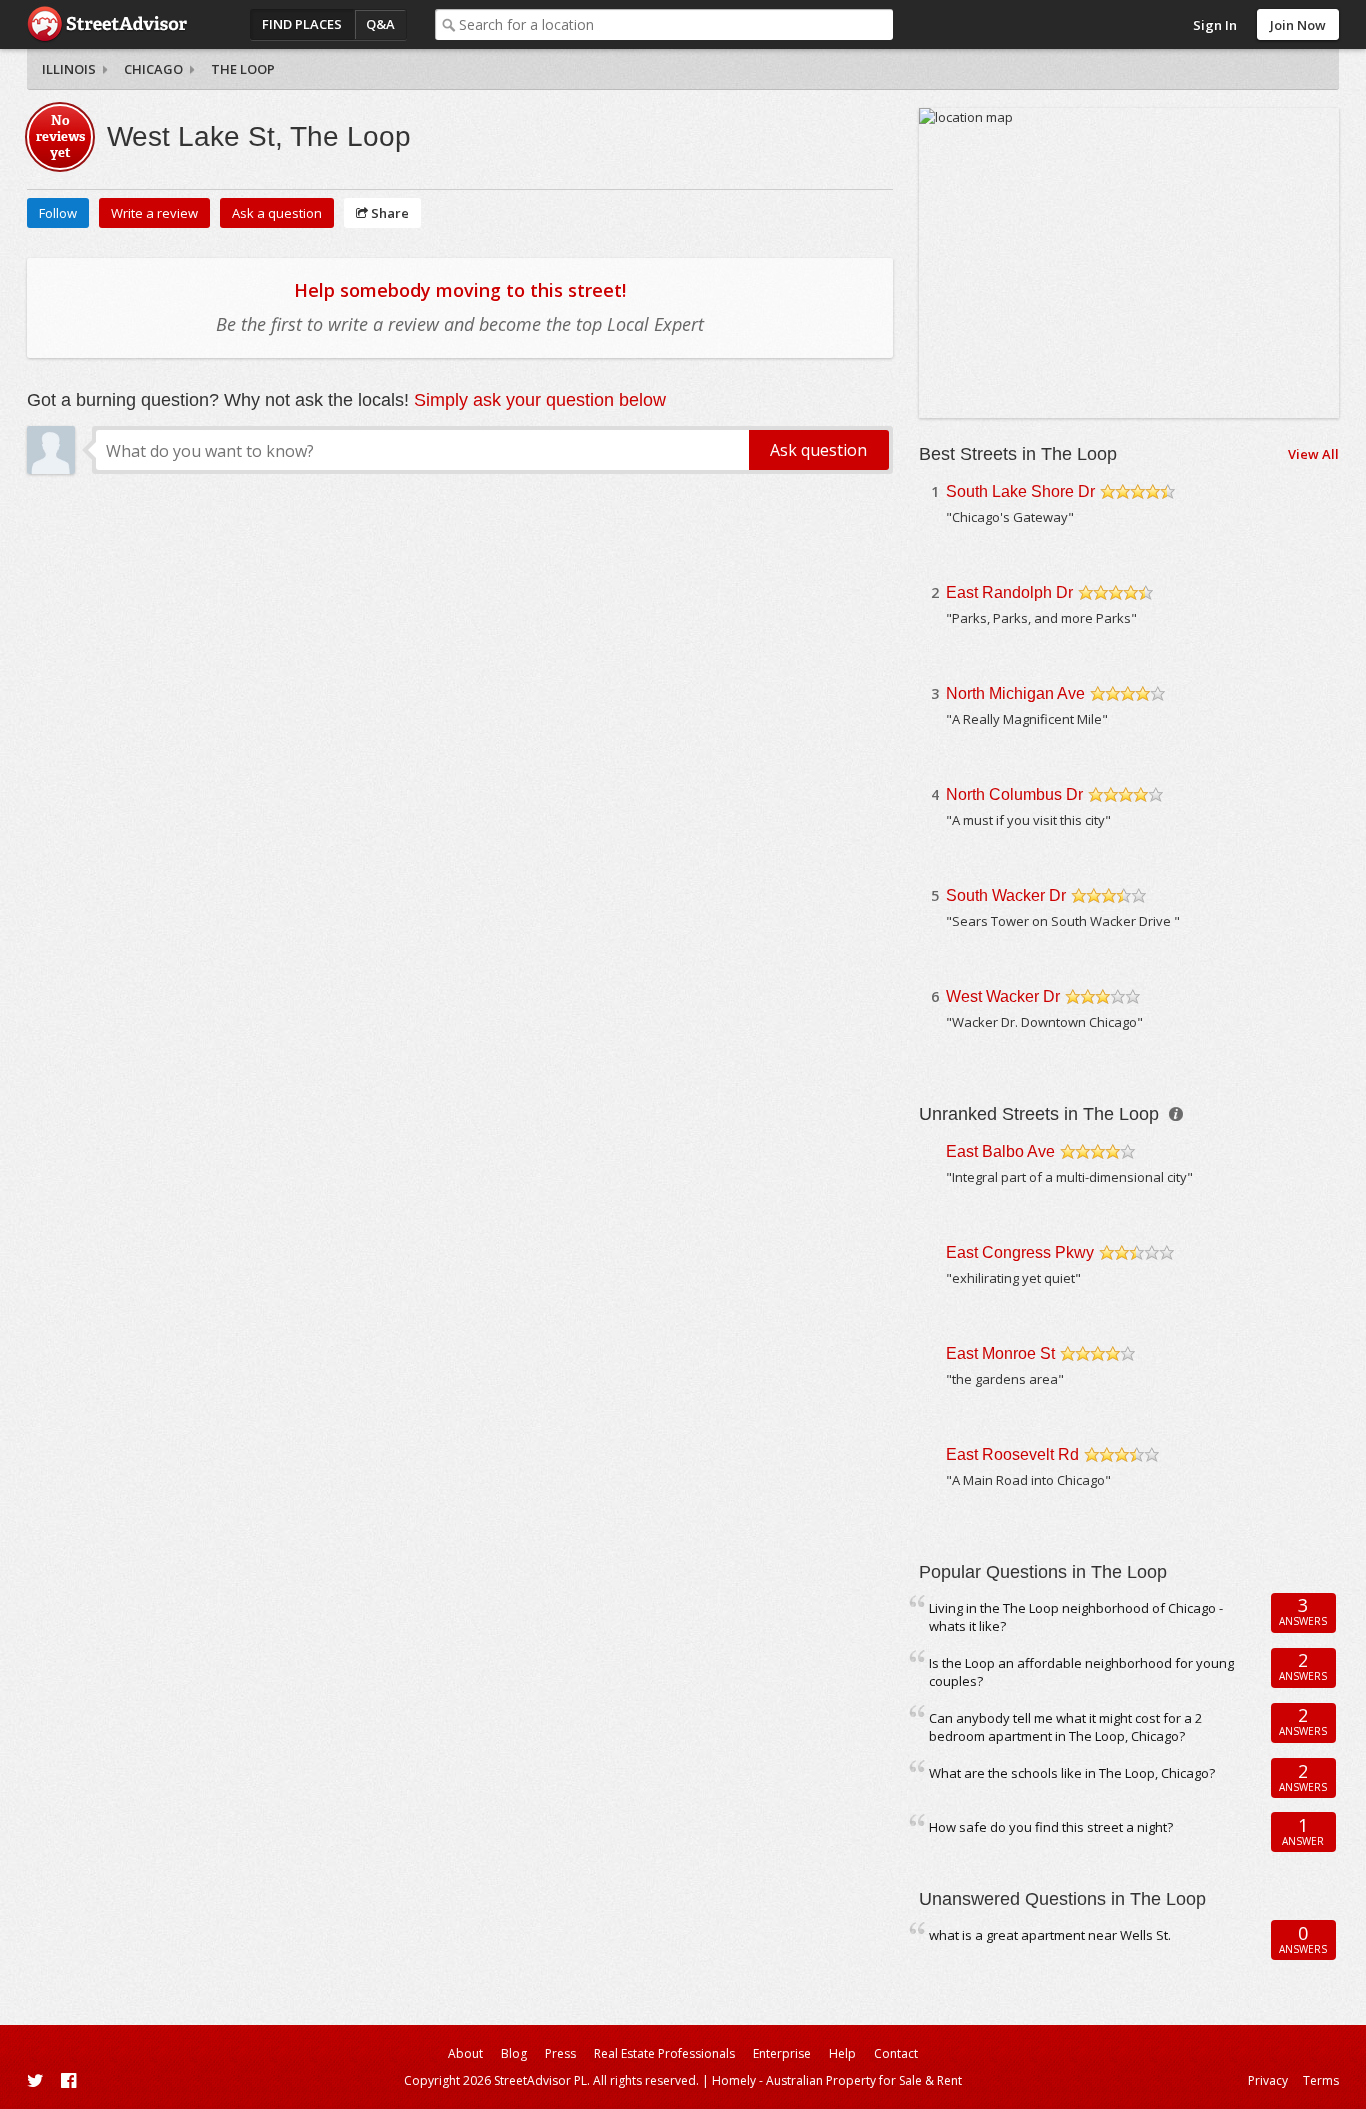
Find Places (302, 24)
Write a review (154, 213)
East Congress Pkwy (1020, 1252)
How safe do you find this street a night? (1051, 1827)
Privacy (1268, 2080)
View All (1313, 454)
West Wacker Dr (1003, 996)
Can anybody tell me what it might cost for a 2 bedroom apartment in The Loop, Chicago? (1065, 1727)
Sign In (1215, 25)
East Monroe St (1000, 1353)
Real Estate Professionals (664, 2053)
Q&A (380, 24)
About (465, 2053)
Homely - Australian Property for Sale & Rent (837, 2080)
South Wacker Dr (1006, 895)
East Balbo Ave (1000, 1151)
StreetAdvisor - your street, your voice (107, 24)
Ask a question (277, 213)
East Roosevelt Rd (1012, 1454)
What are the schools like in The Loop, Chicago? (1072, 1773)
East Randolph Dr (1009, 592)
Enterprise (782, 2053)
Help (842, 2053)
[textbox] (676, 24)
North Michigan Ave (1015, 693)
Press (560, 2053)
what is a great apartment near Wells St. (1050, 1935)
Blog (514, 2053)
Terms (1321, 2080)
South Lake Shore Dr (1020, 491)
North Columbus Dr (1014, 794)
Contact (896, 2053)
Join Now (1298, 25)
